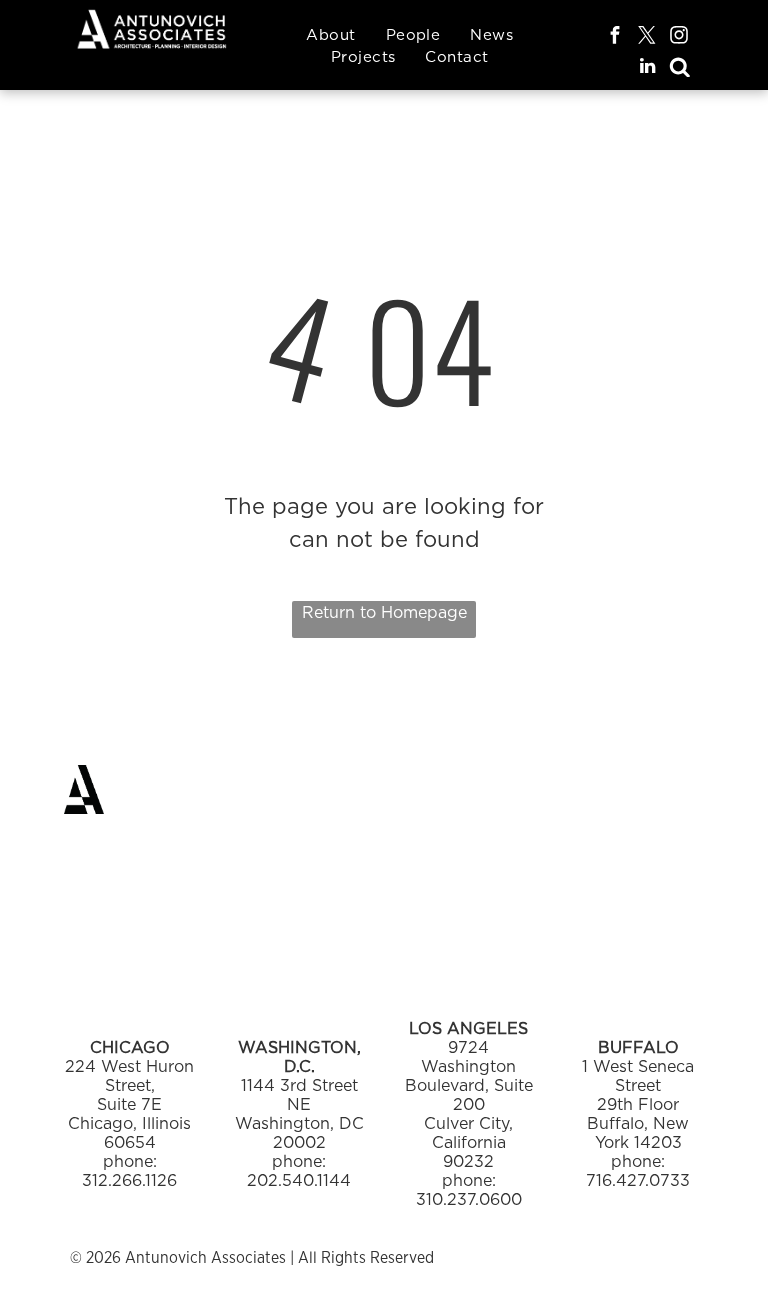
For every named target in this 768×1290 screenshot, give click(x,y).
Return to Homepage (384, 612)
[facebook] (615, 37)
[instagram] (679, 37)
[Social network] (679, 69)
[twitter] (647, 37)
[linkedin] (647, 69)
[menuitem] (330, 35)
